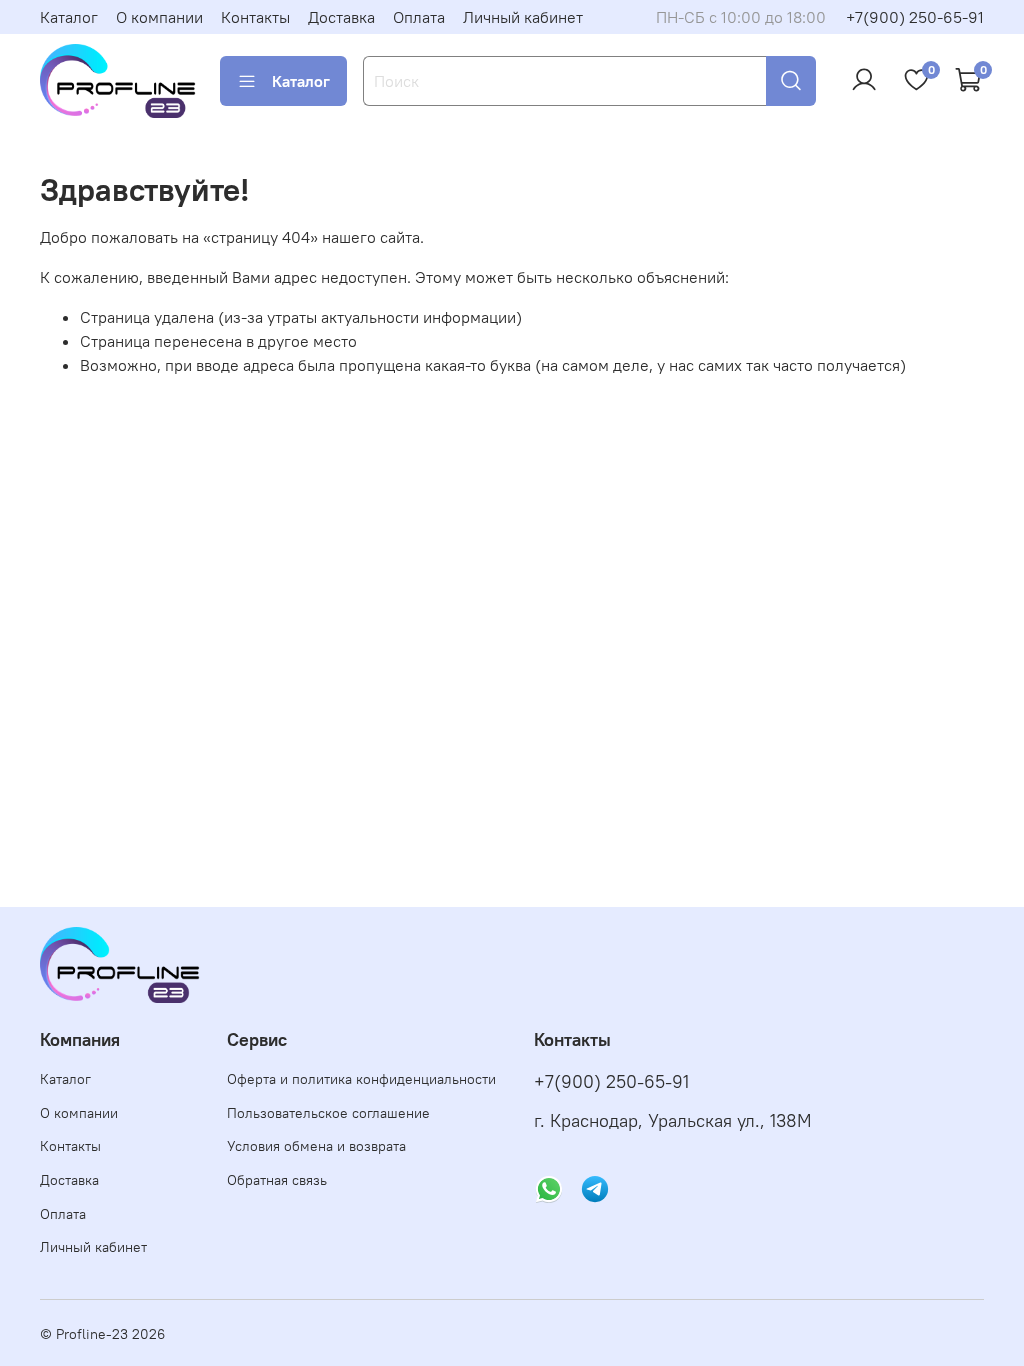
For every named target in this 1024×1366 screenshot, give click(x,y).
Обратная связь (277, 1180)
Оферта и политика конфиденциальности (361, 1079)
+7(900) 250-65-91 (915, 17)
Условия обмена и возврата (316, 1146)
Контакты (255, 17)
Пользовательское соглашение (328, 1113)
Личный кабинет (523, 17)
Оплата (419, 17)
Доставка (341, 17)
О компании (159, 17)
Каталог (69, 17)
